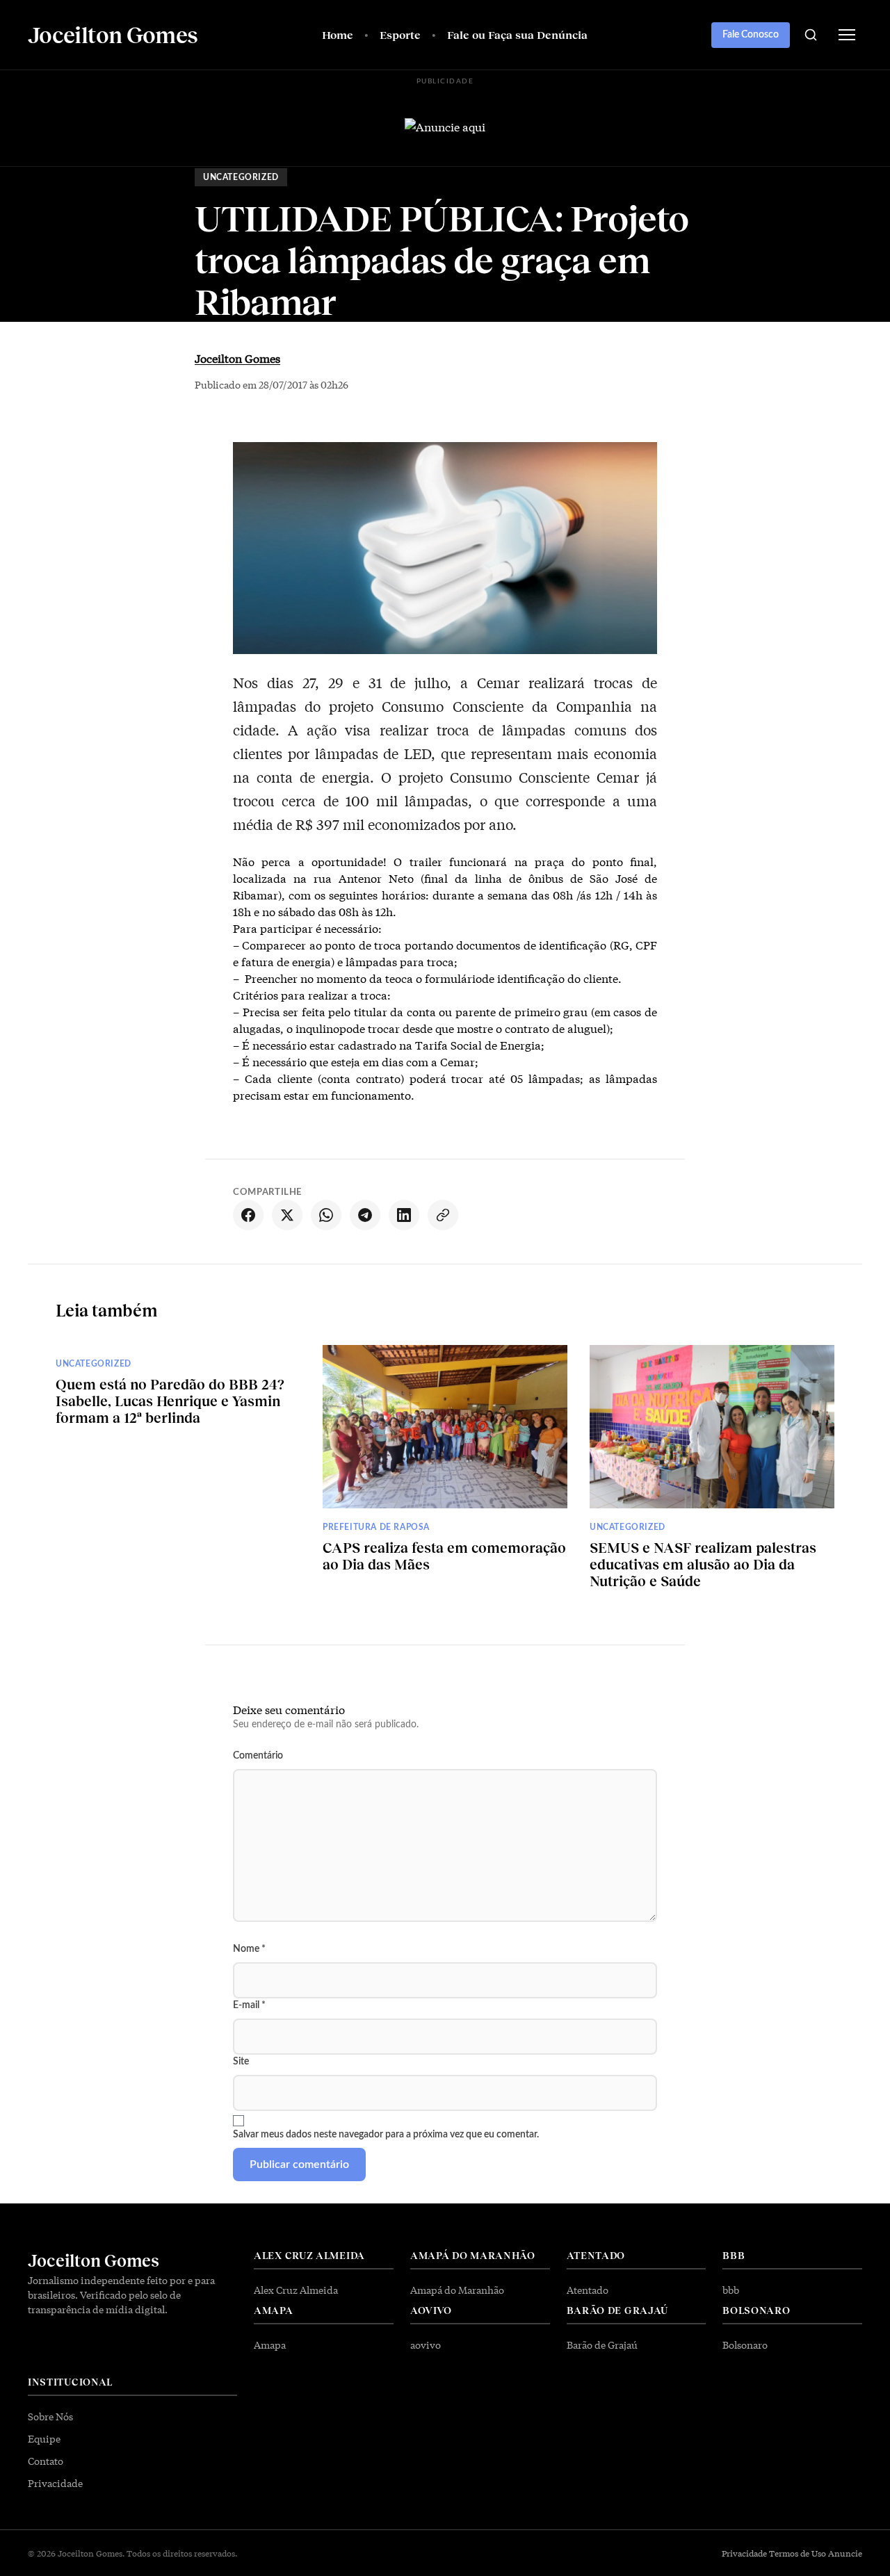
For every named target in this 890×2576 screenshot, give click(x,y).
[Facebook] (248, 1215)
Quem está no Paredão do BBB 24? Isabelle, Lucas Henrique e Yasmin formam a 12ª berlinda (170, 1401)
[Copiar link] (443, 1215)
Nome (249, 1949)
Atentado (588, 2290)
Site (241, 2062)
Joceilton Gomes (237, 358)
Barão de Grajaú (602, 2345)
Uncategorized (241, 177)
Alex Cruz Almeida (296, 2290)
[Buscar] (811, 35)
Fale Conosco (751, 35)
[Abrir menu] (847, 35)
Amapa (270, 2345)
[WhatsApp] (326, 1215)
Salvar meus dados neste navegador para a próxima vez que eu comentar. (386, 2135)
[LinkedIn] (404, 1215)
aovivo (426, 2345)
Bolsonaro (745, 2345)
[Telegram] (365, 1215)
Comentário (258, 1756)
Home (338, 34)
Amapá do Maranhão (457, 2290)
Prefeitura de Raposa (376, 1527)
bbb (731, 2290)
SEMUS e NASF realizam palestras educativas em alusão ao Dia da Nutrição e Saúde (703, 1564)
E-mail (249, 2005)
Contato (46, 2461)
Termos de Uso (798, 2553)
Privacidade (55, 2483)
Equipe (44, 2438)
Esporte (400, 34)
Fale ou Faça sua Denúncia (517, 34)
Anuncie (845, 2553)
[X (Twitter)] (287, 1215)
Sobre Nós (50, 2416)
